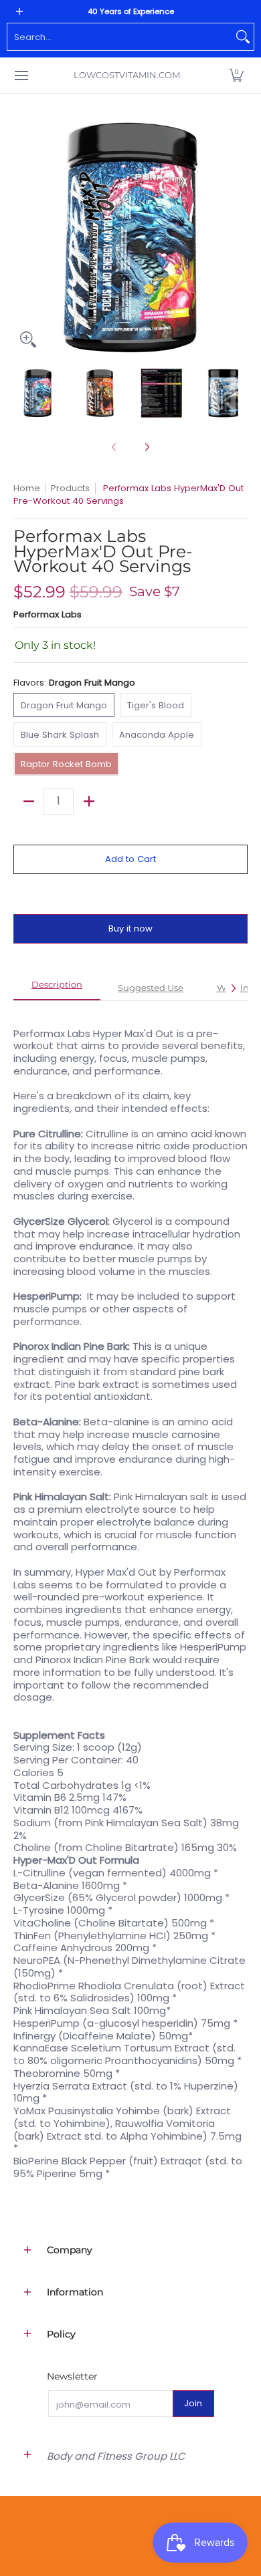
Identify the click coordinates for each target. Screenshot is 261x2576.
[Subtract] (28, 801)
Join (193, 2403)
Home (27, 488)
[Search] (243, 37)
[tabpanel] (130, 1597)
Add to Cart (130, 859)
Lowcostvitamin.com (127, 75)
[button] (236, 75)
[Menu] (21, 75)
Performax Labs (48, 614)
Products (70, 488)
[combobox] (120, 37)
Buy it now (130, 928)
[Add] (89, 801)
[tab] (57, 989)
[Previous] (23, 237)
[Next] (238, 237)
